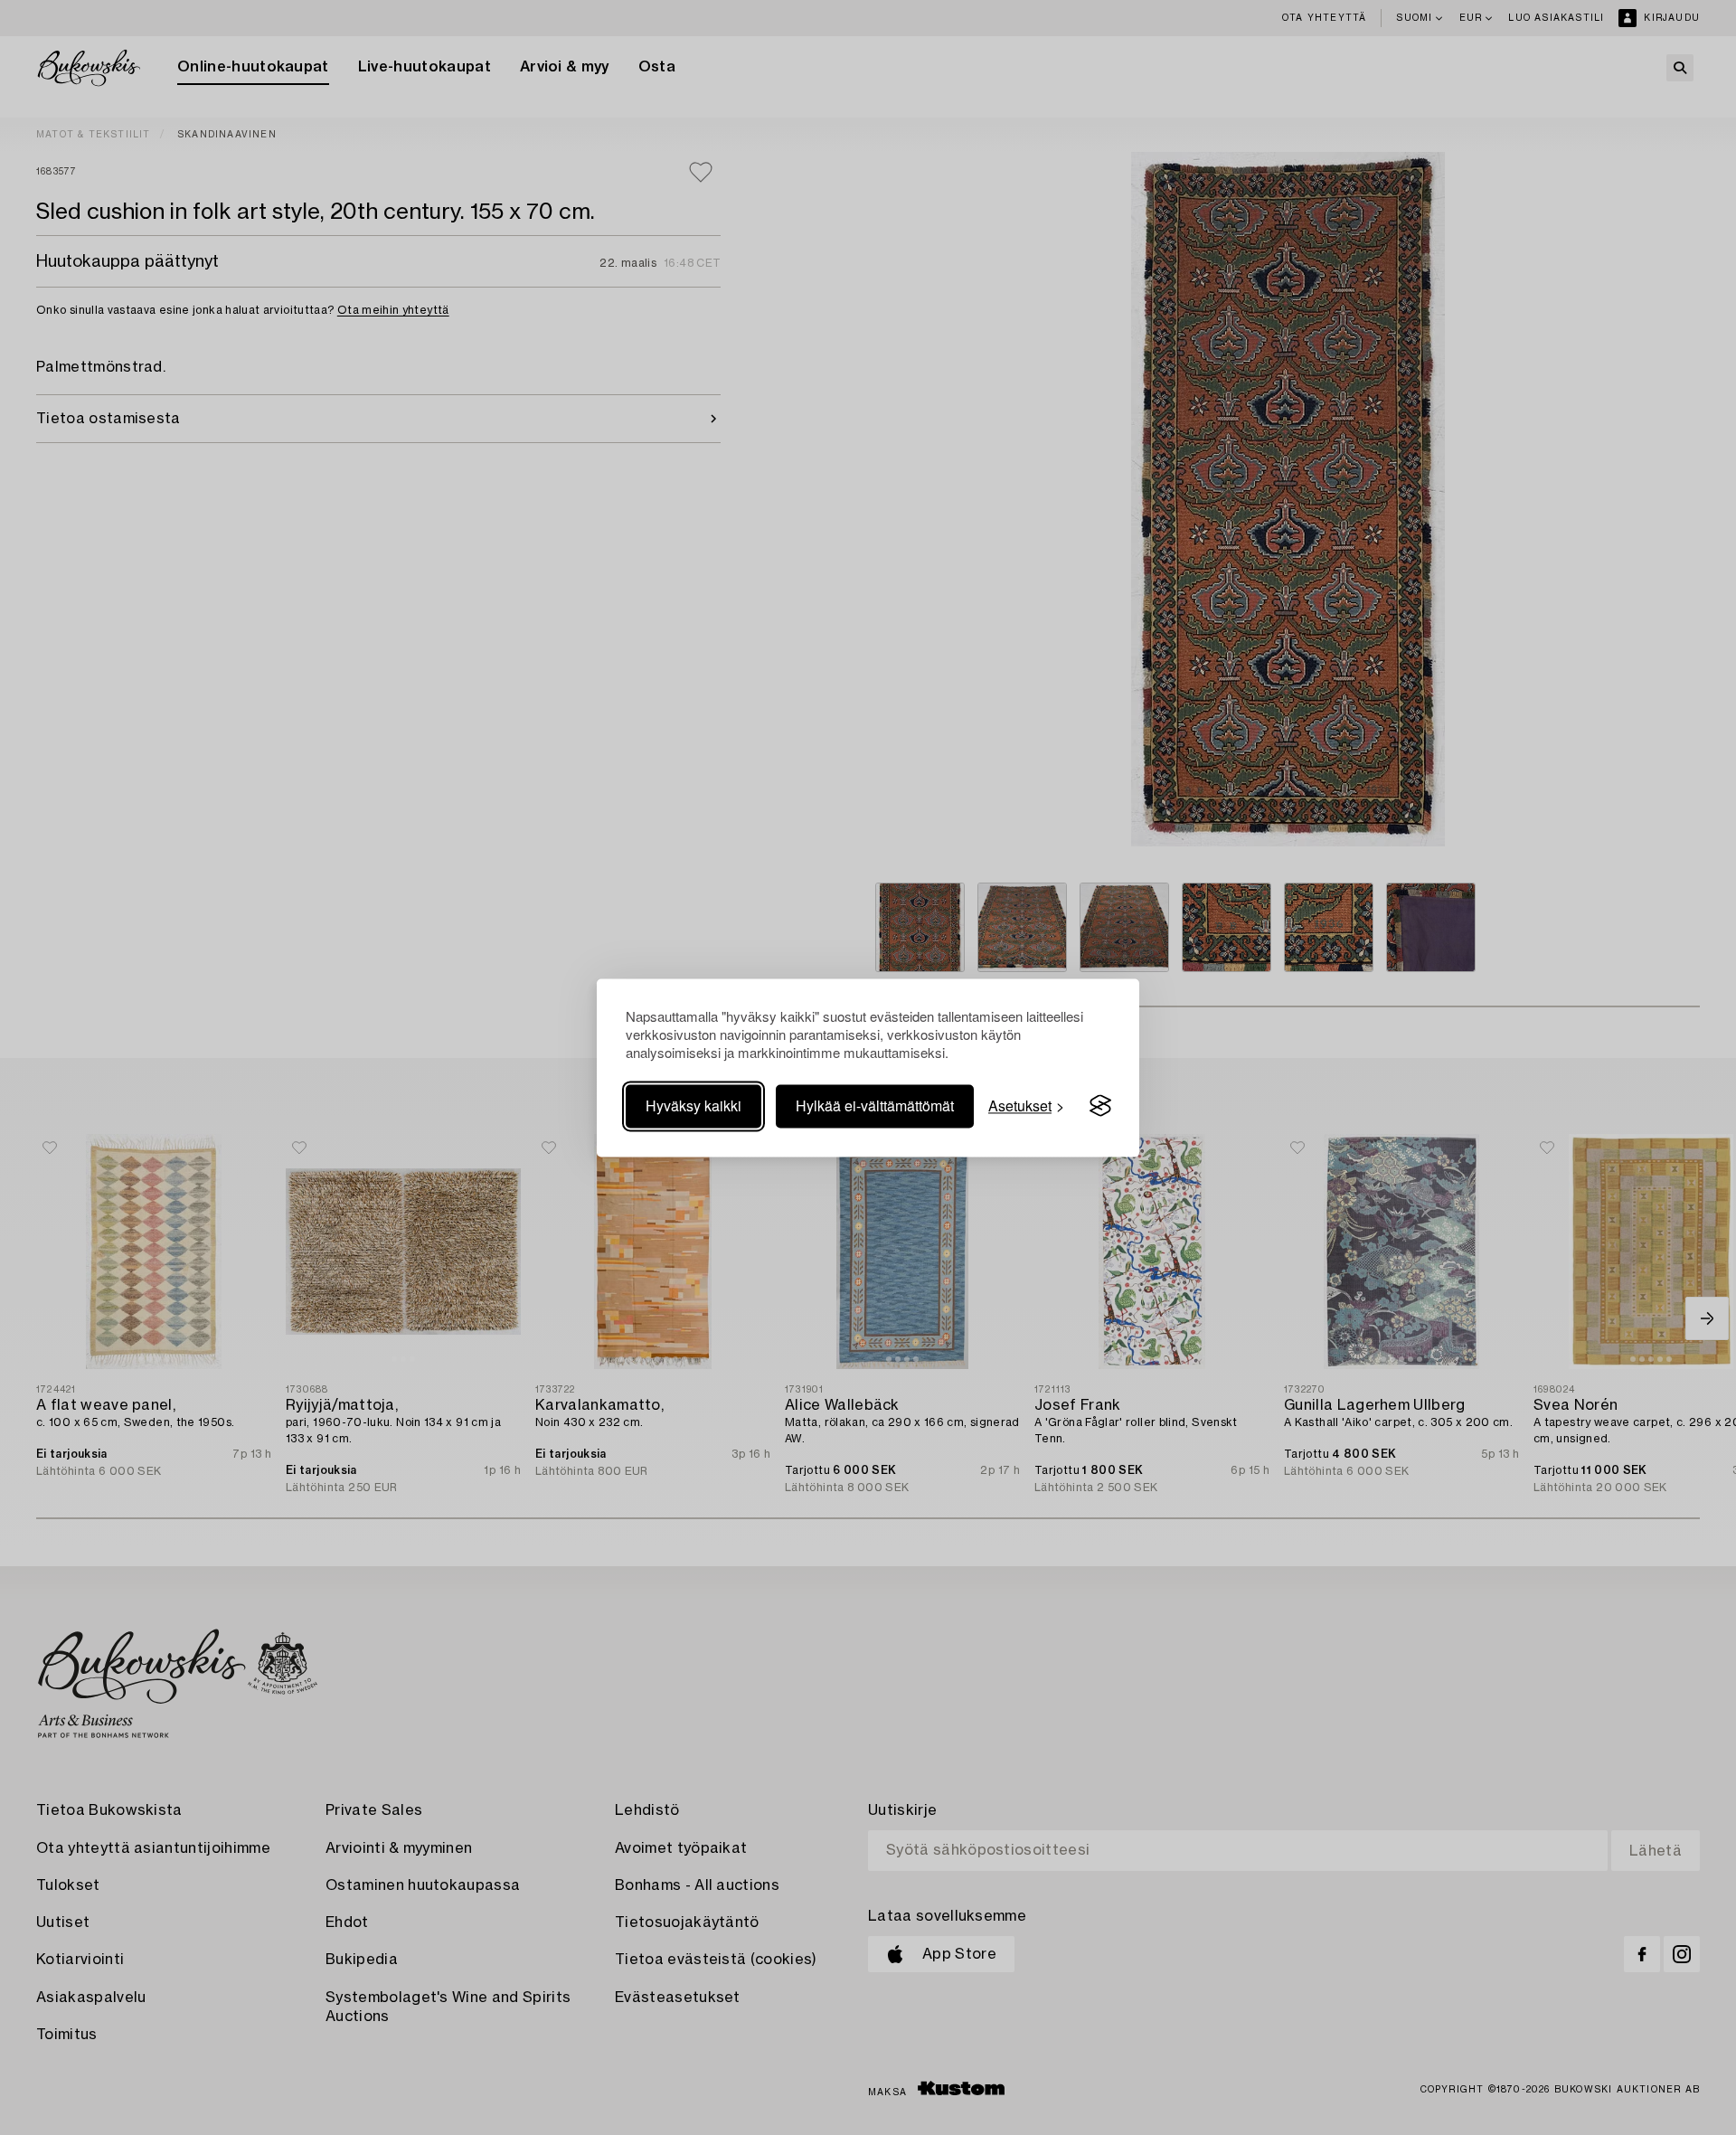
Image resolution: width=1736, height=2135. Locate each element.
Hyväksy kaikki (693, 1105)
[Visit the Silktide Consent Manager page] (1100, 1106)
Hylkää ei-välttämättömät (875, 1105)
